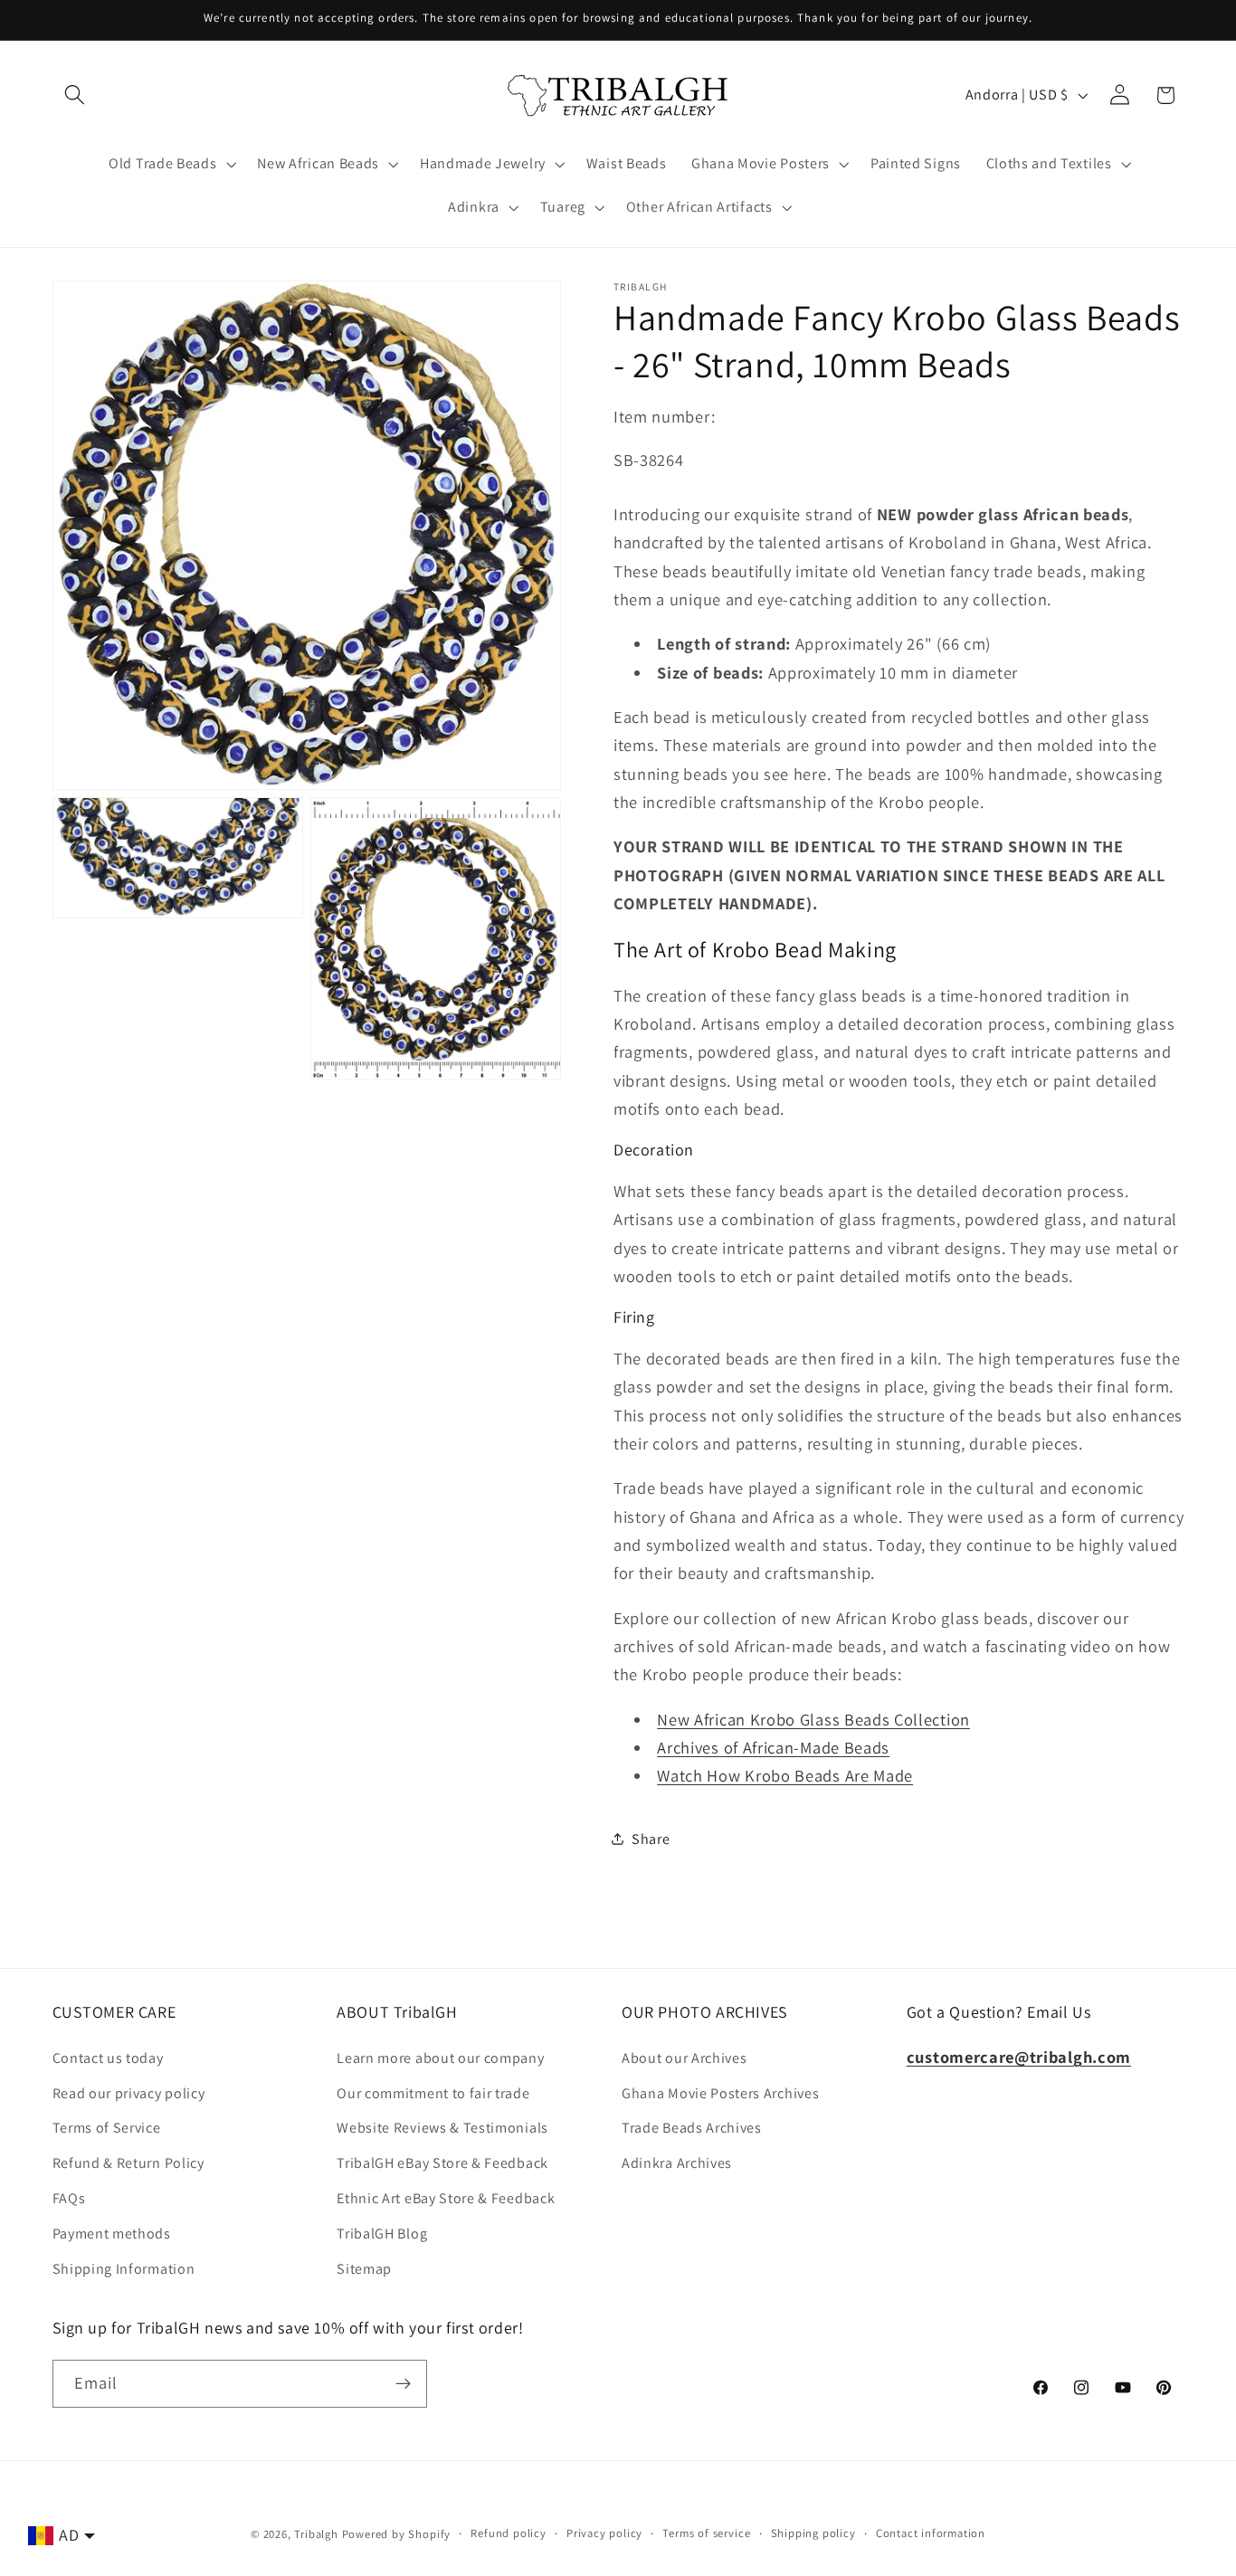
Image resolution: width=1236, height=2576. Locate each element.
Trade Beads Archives (692, 2128)
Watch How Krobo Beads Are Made (785, 1775)
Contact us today (108, 2058)
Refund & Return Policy (128, 2163)
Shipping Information (124, 2269)
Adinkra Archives (677, 2163)
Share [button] (651, 1838)
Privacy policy (604, 2533)
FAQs (69, 2198)
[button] (76, 95)
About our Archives (684, 2058)
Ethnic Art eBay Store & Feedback (446, 2198)
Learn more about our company (440, 2058)
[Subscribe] (403, 2384)
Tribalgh (316, 2534)
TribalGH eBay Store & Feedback (442, 2163)
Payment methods (112, 2234)
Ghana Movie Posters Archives (720, 2093)
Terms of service (706, 2533)
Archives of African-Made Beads (773, 1747)
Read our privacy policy (129, 2093)
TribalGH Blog (382, 2234)
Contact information (931, 2533)
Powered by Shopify (397, 2534)
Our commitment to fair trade (433, 2093)
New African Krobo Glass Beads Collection (813, 1718)
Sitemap (364, 2269)
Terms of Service (107, 2128)
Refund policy (508, 2533)
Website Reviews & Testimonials (442, 2128)
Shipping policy (813, 2533)
